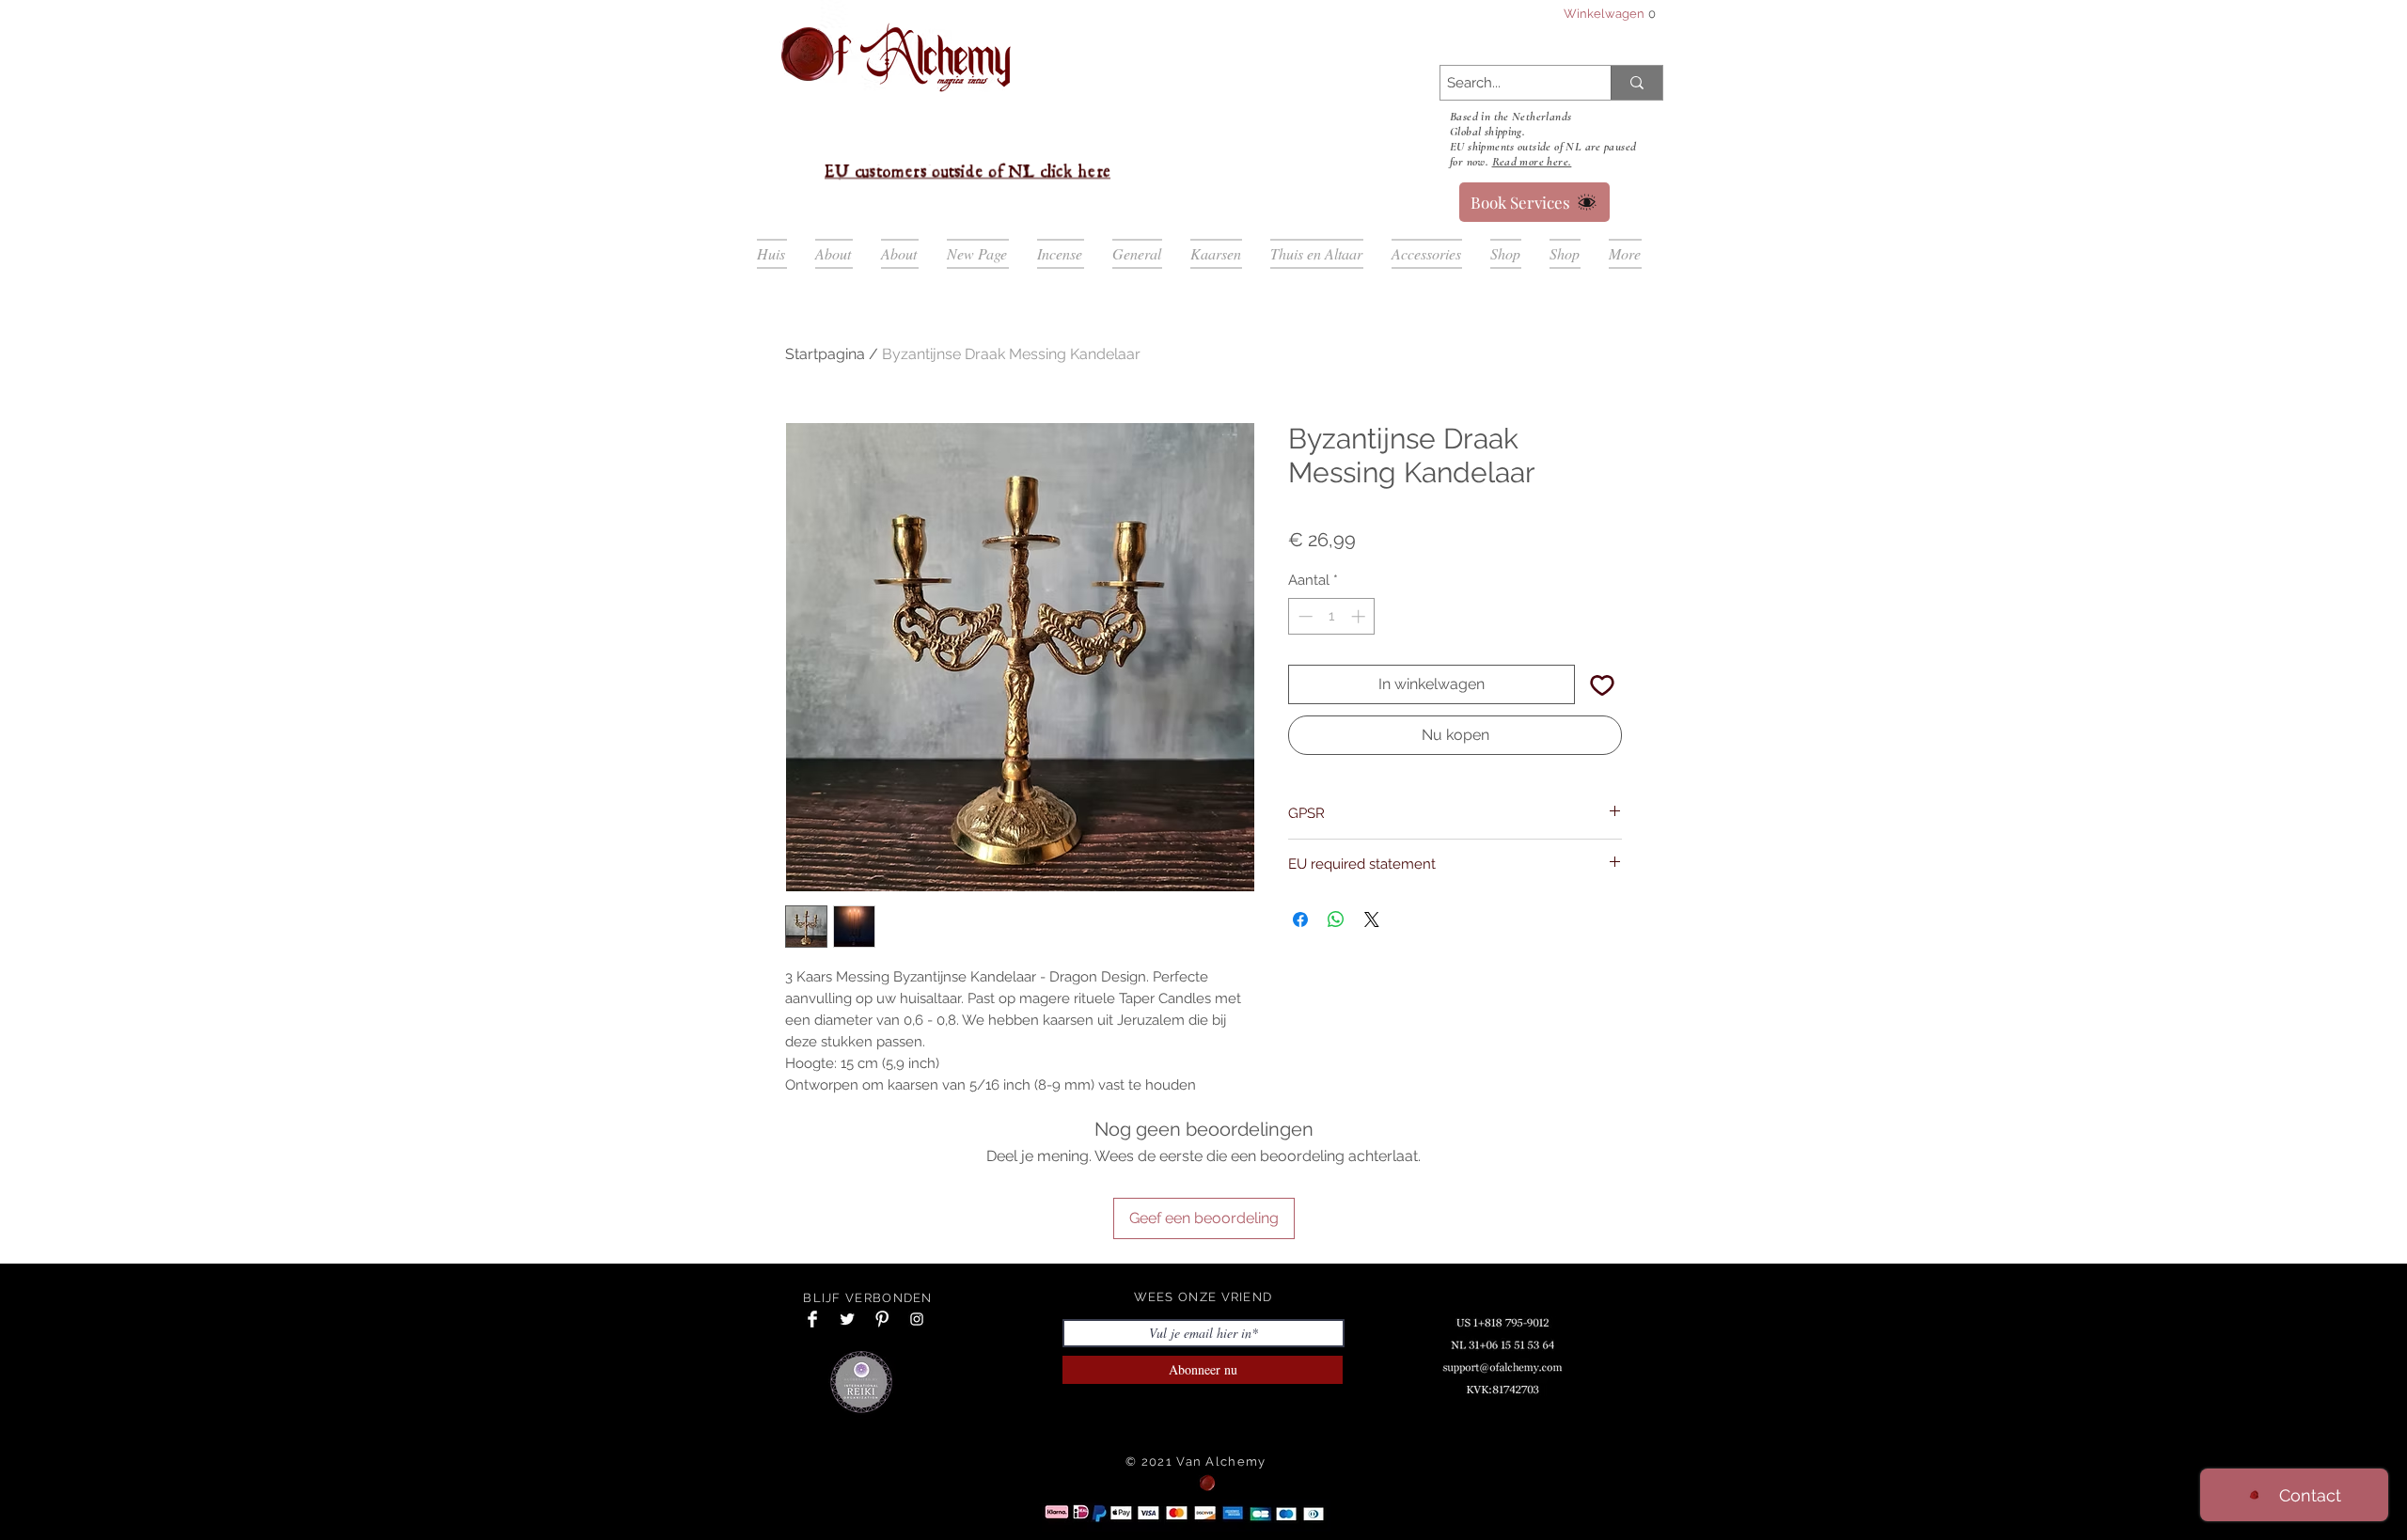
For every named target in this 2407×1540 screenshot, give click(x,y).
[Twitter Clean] (847, 1319)
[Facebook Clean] (812, 1319)
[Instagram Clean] (917, 1319)
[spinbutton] (1332, 616)
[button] (1601, 14)
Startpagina (825, 354)
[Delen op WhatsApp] (1336, 919)
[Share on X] (1372, 919)
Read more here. (1532, 162)
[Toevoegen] (1602, 684)
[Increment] (1360, 616)
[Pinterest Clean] (882, 1319)
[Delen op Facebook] (1300, 919)
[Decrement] (1304, 616)
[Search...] (1636, 83)
